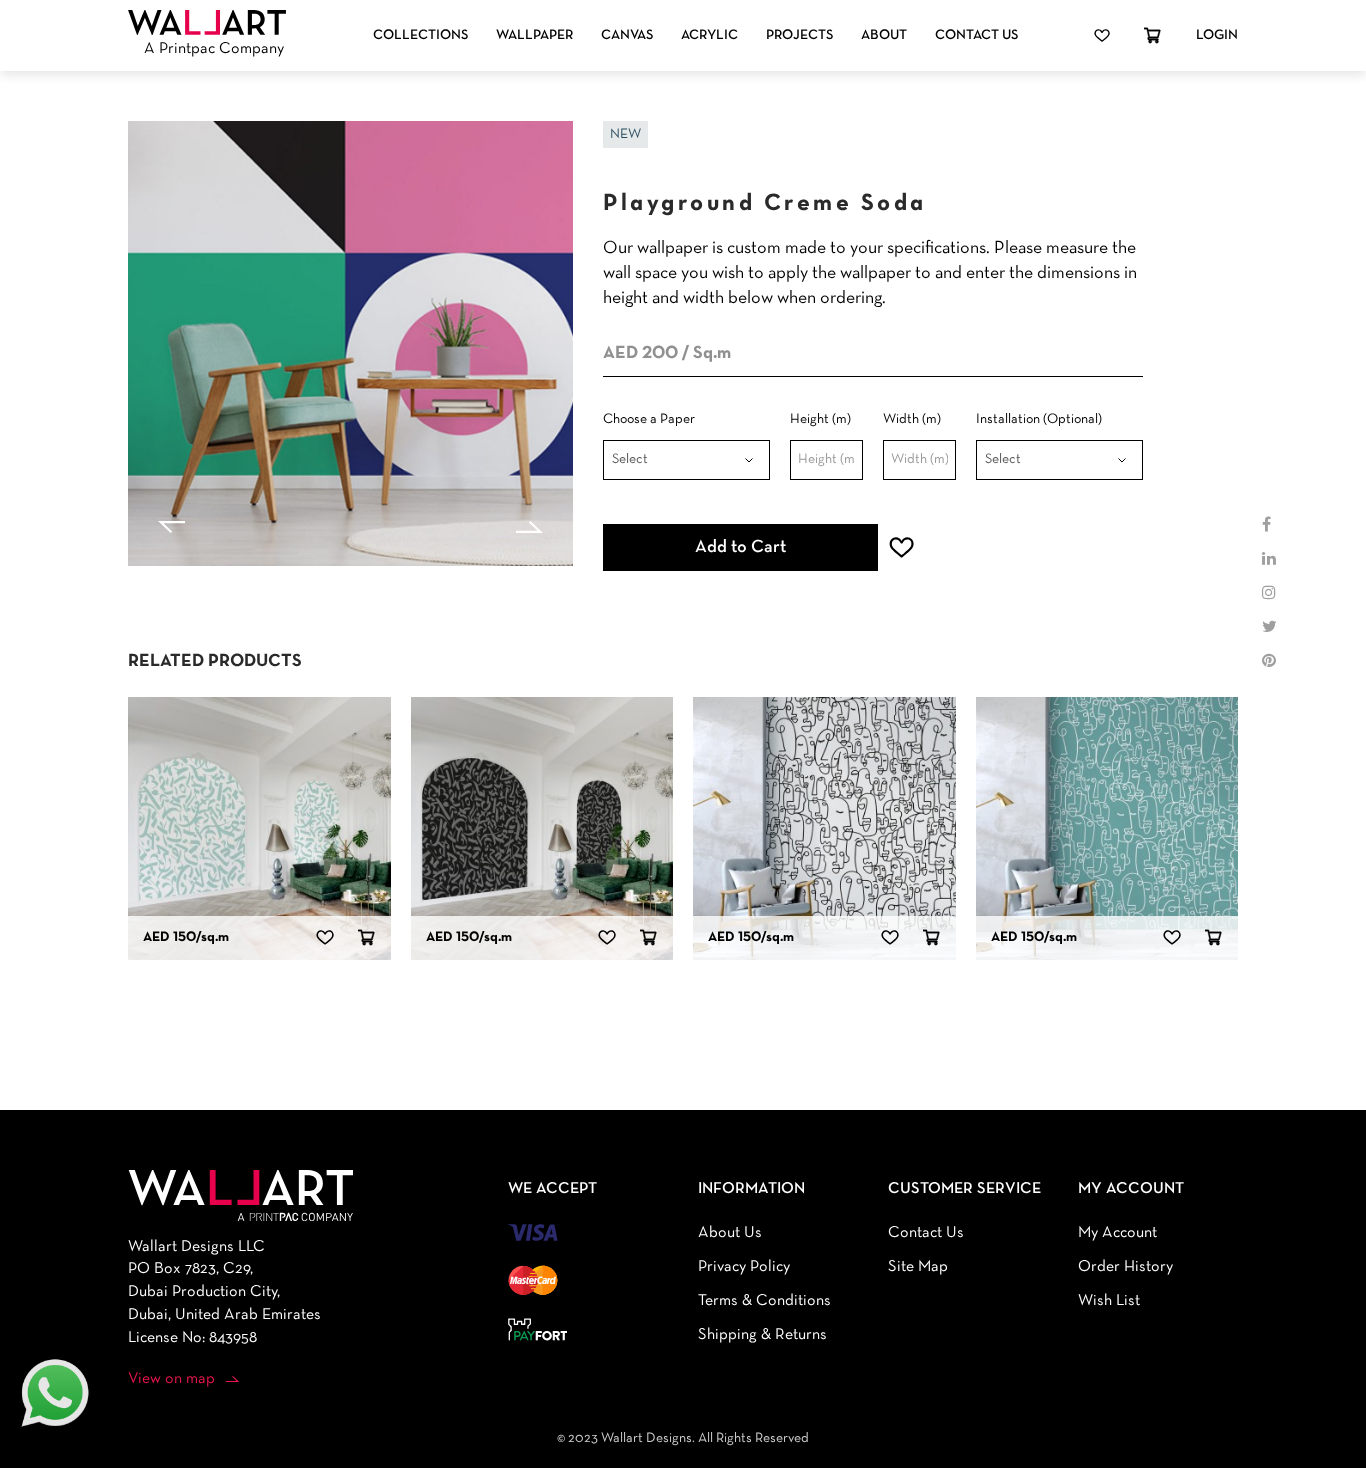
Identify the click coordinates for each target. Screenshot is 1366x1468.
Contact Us (976, 35)
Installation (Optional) (1039, 419)
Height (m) (820, 419)
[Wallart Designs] (207, 23)
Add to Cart (740, 547)
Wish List (1109, 1301)
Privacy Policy (744, 1267)
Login (1217, 35)
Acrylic (709, 35)
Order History (1125, 1267)
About (884, 35)
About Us (730, 1233)
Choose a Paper (649, 419)
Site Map (918, 1267)
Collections (420, 35)
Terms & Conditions (764, 1301)
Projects (799, 35)
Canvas (627, 35)
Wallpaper (534, 35)
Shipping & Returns (762, 1335)
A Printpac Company (214, 49)
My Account (1117, 1233)
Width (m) (912, 419)
